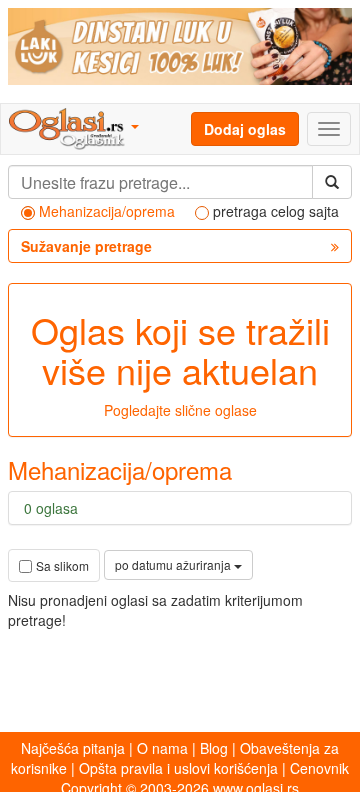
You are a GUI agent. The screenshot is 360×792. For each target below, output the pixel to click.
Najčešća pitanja (73, 748)
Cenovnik (319, 768)
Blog (214, 748)
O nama (162, 748)
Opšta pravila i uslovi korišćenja (178, 768)
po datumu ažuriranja (174, 564)
